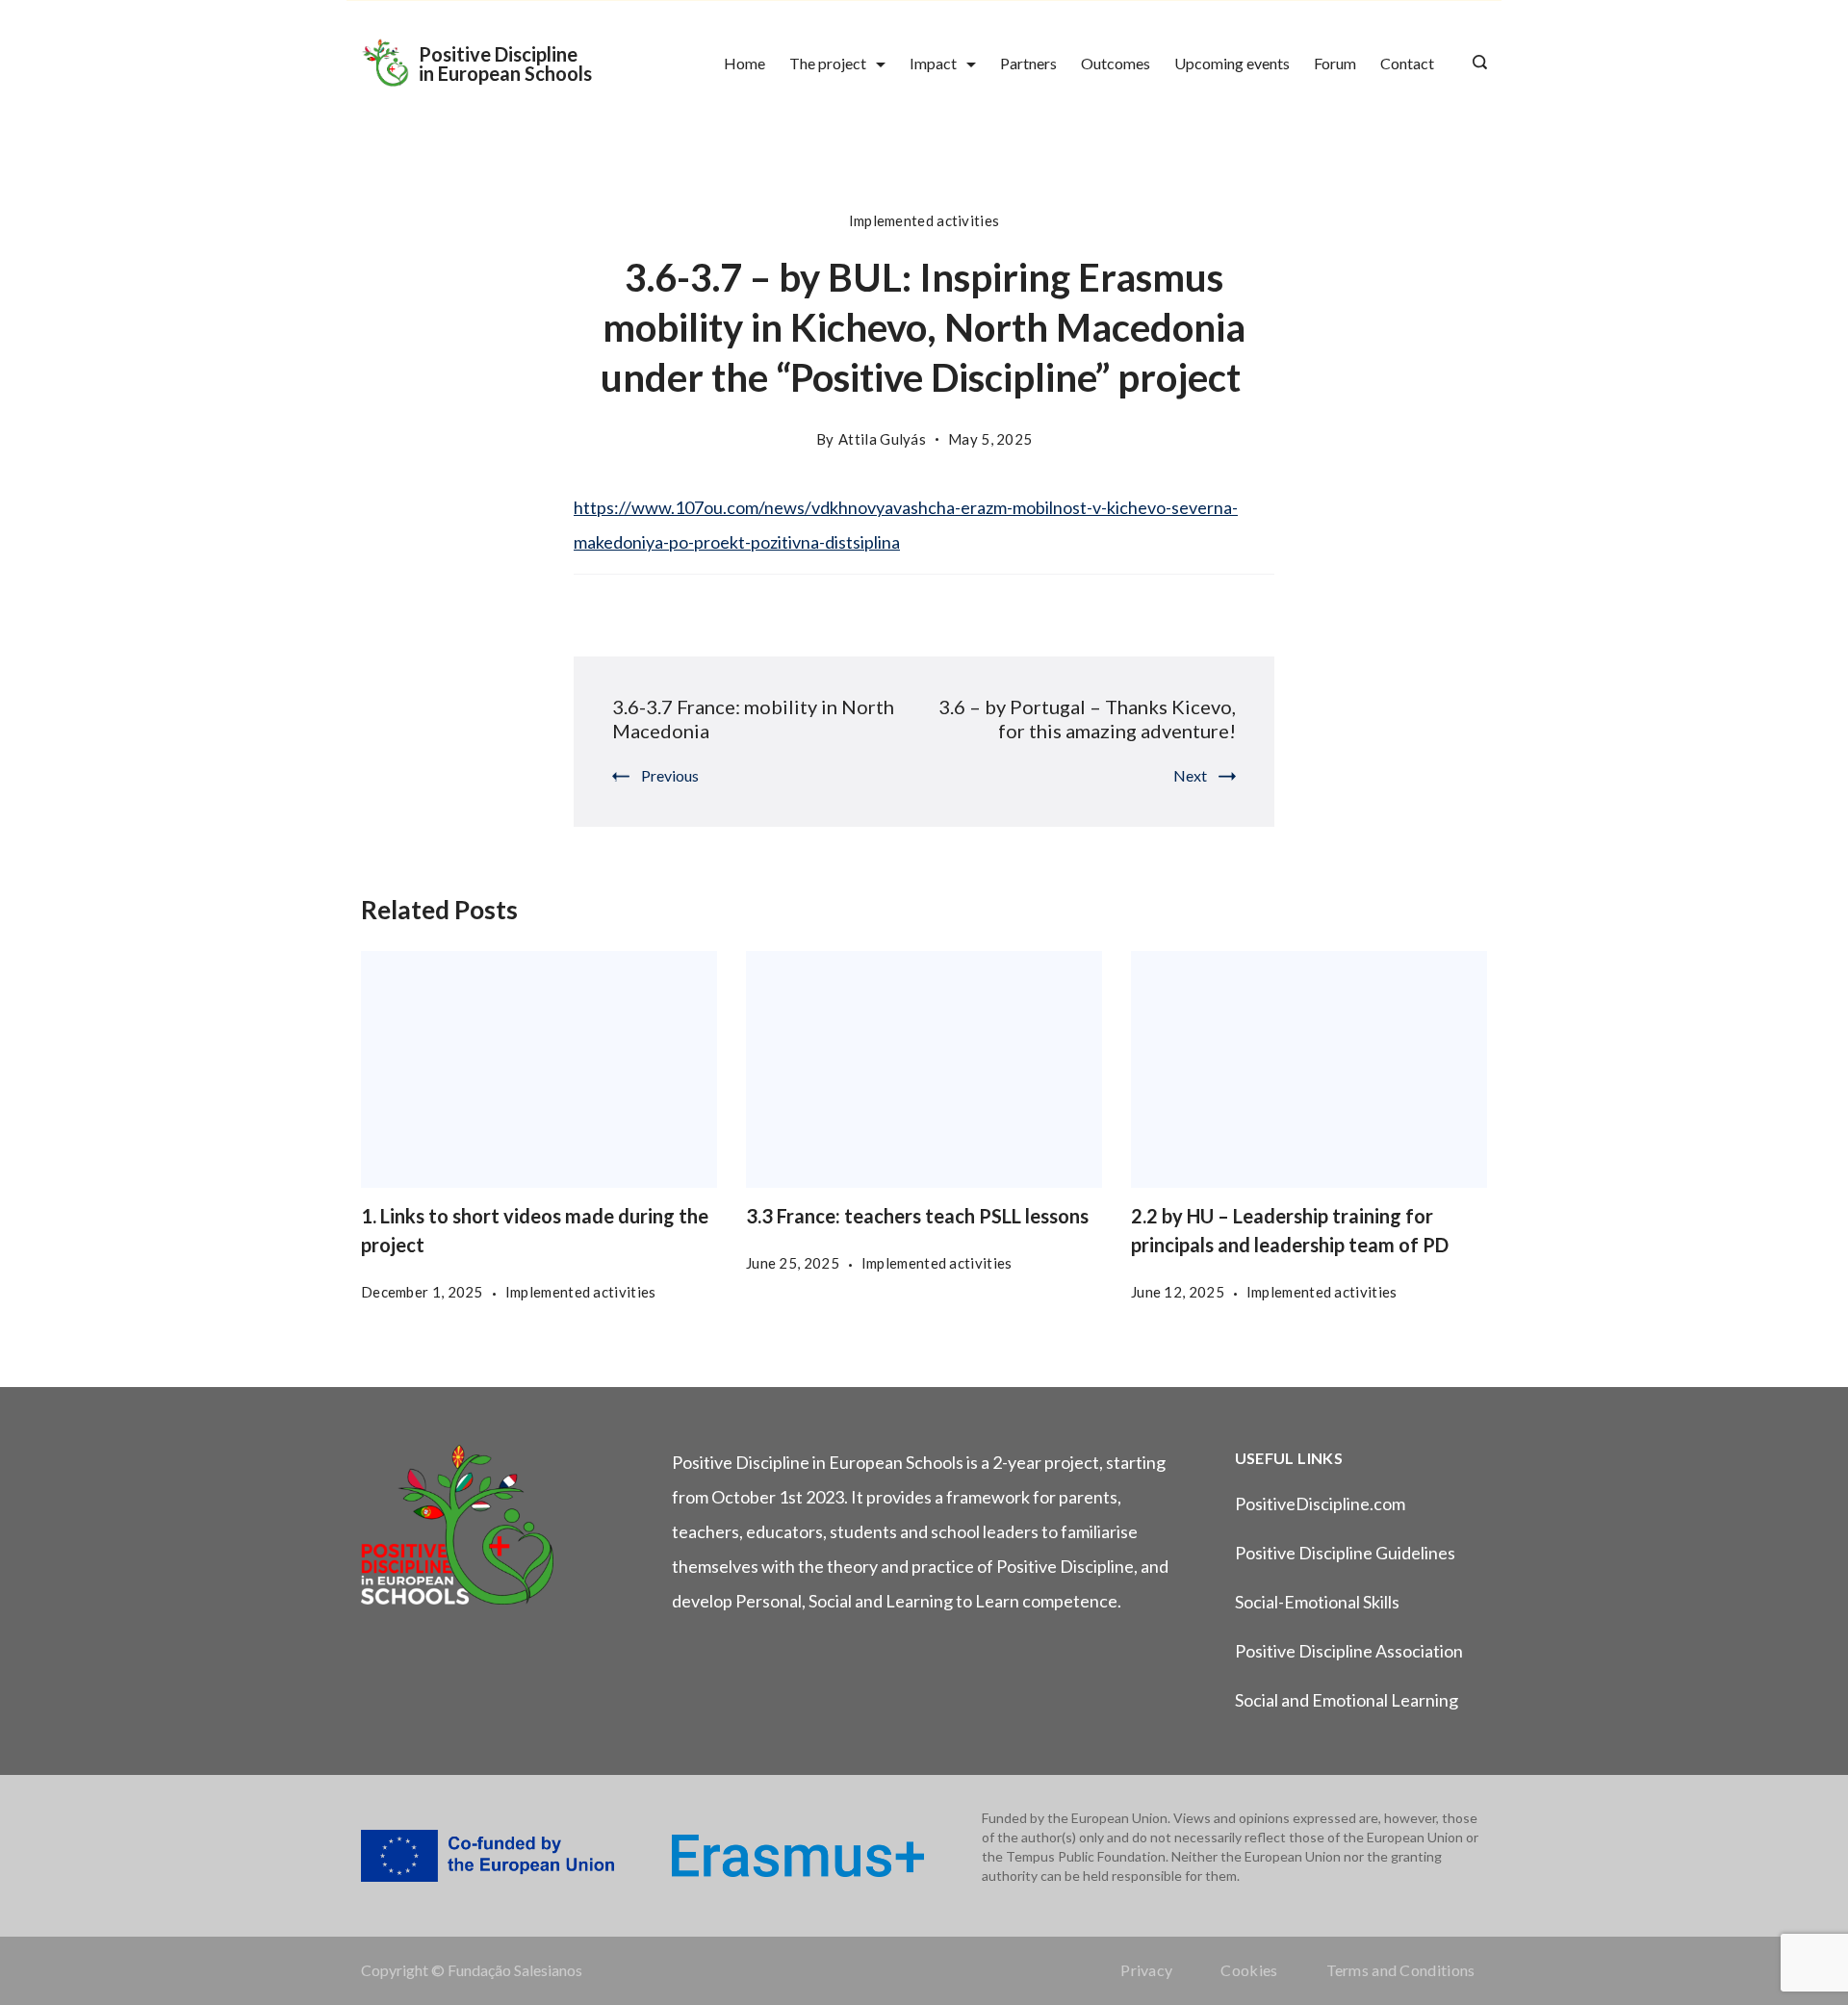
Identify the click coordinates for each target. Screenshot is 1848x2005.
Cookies (1249, 1970)
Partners (1028, 63)
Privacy (1146, 1970)
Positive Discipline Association (1349, 1651)
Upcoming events (1232, 63)
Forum (1335, 63)
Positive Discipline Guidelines (1345, 1553)
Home (744, 63)
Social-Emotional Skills (1317, 1602)
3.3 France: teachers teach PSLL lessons (917, 1216)
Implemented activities (924, 220)
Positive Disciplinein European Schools (505, 64)
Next (1190, 775)
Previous (670, 775)
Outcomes (1116, 63)
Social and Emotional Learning (1347, 1700)
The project (828, 63)
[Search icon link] (1475, 64)
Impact (933, 63)
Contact (1407, 63)
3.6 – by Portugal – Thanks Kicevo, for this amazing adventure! (1087, 719)
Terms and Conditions (1401, 1970)
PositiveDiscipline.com (1320, 1504)
